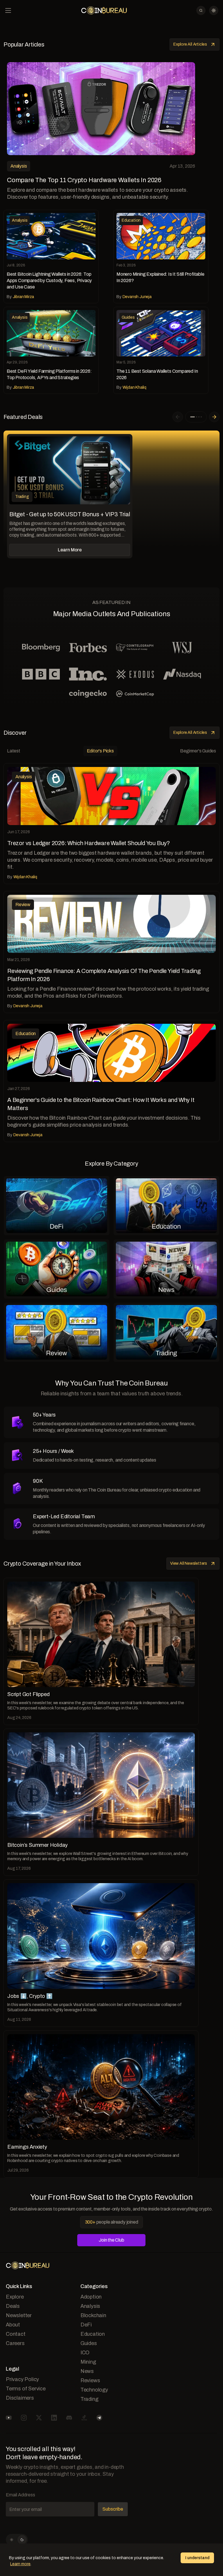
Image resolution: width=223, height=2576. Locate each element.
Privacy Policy (22, 2379)
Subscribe (113, 2509)
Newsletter (19, 2315)
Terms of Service (26, 2389)
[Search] (201, 10)
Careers (15, 2343)
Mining (88, 2362)
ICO (85, 2353)
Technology (94, 2390)
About (13, 2325)
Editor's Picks (100, 751)
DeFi (86, 2325)
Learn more (20, 2564)
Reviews (90, 2380)
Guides (89, 2343)
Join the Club (111, 2240)
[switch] (17, 2540)
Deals (13, 2306)
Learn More (70, 550)
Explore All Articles (190, 44)
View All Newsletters (189, 1563)
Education (93, 2334)
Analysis (90, 2306)
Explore (15, 2297)
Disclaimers (20, 2398)
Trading (89, 2399)
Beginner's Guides (198, 751)
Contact (16, 2334)
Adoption (91, 2297)
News (87, 2371)
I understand (197, 2558)
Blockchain (93, 2315)
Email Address (20, 2495)
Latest (14, 751)
